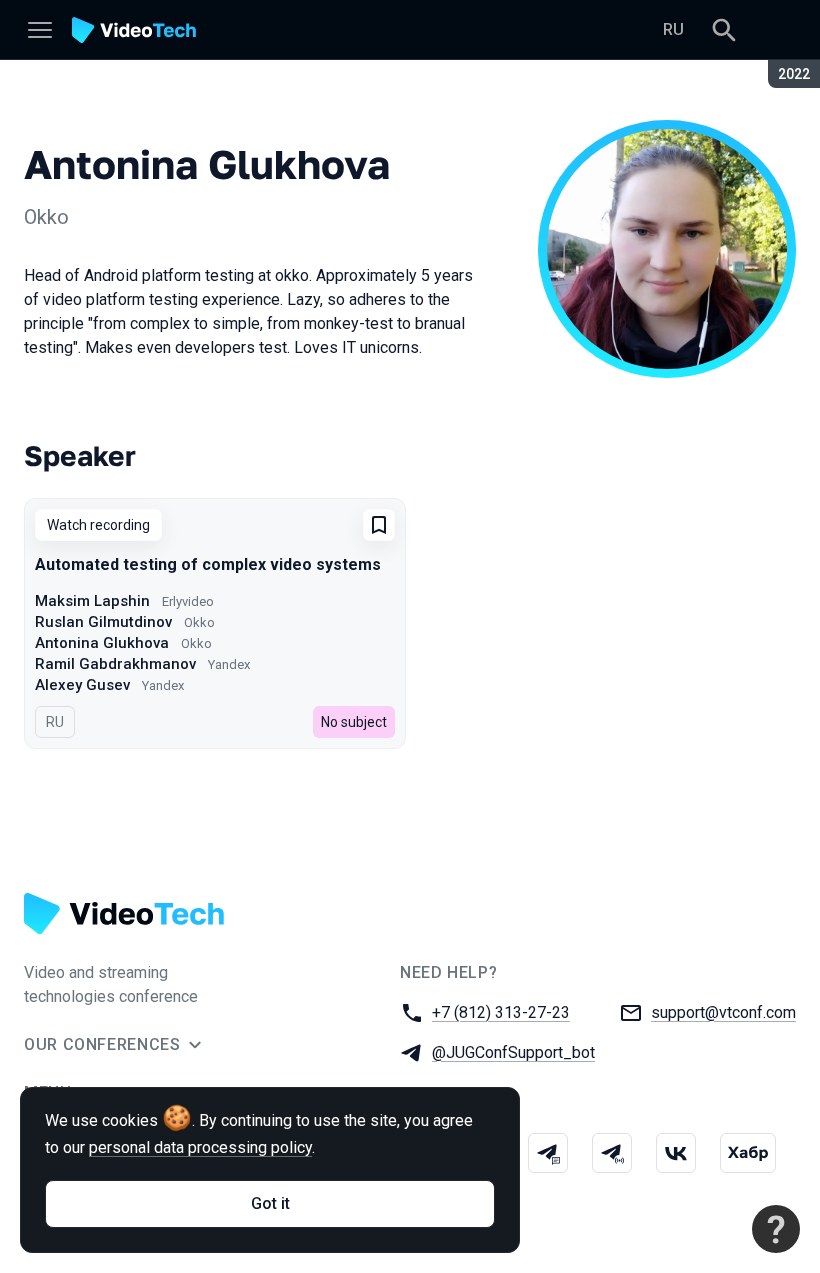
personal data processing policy (200, 1147)
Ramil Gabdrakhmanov (115, 664)
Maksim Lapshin (92, 601)
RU (673, 29)
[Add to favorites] (379, 525)
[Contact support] (776, 1229)
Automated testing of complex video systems (208, 564)
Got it (270, 1203)
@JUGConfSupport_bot (513, 1052)
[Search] (724, 30)
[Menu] (40, 30)
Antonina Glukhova (102, 643)
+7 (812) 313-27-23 (501, 1012)
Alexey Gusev (82, 685)
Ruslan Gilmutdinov (103, 622)
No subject (354, 722)
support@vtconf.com (723, 1012)
